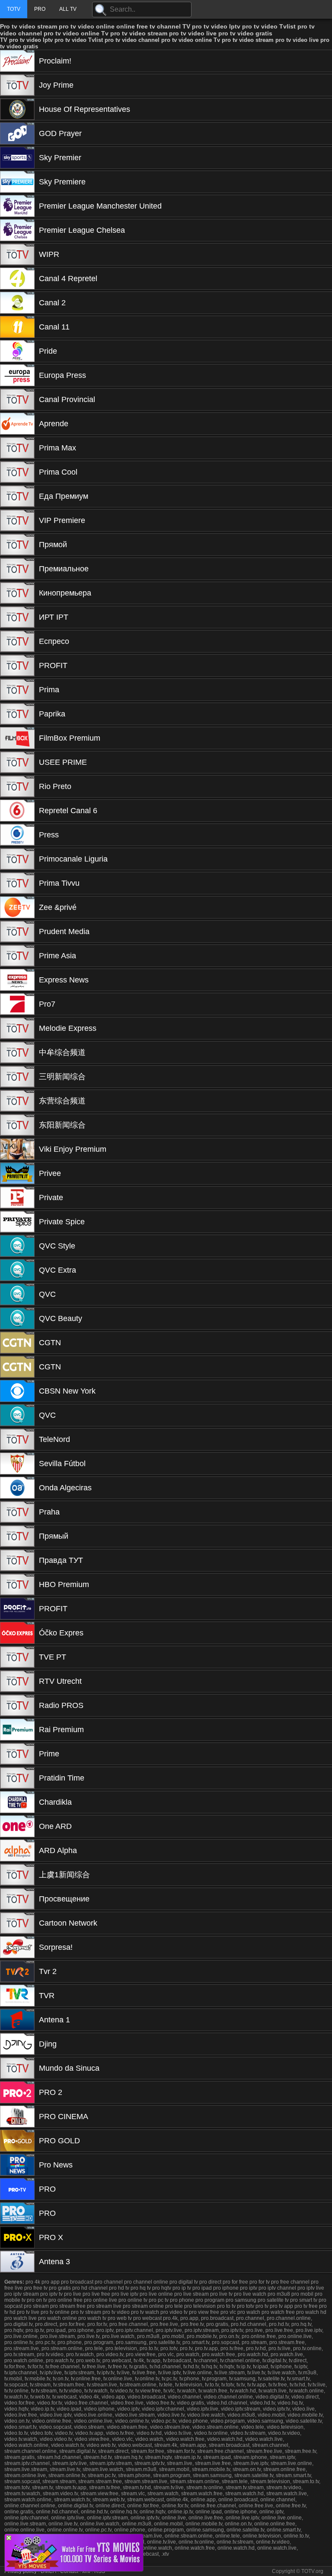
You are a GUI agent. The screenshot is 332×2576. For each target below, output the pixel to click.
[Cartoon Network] (17, 1923)
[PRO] (17, 2189)
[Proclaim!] (17, 61)
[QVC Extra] (17, 1270)
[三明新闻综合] (17, 1077)
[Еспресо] (17, 641)
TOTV (14, 9)
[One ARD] (17, 1826)
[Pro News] (17, 2165)
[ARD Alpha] (17, 1850)
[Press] (17, 835)
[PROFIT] (17, 665)
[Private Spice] (17, 1222)
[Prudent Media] (17, 932)
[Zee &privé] (17, 907)
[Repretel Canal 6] (17, 811)
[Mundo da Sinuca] (17, 2068)
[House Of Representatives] (17, 109)
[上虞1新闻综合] (17, 1875)
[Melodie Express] (17, 1028)
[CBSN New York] (17, 1391)
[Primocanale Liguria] (17, 859)
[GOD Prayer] (17, 133)
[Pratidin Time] (17, 1778)
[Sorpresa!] (17, 1947)
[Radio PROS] (17, 1705)
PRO (40, 9)
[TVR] (17, 1996)
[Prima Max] (17, 448)
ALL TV (68, 9)
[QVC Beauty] (17, 1318)
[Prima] (17, 690)
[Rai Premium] (17, 1730)
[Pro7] (17, 1004)
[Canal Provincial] (17, 399)
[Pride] (17, 351)
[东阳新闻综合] (17, 1125)
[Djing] (17, 2044)
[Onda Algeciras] (17, 1488)
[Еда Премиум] (17, 496)
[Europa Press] (17, 375)
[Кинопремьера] (17, 593)
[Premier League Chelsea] (17, 230)
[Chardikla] (17, 1802)
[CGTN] (17, 1343)
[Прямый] (17, 1536)
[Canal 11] (17, 327)
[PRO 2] (17, 2092)
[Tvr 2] (17, 1971)
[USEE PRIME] (17, 762)
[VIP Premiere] (17, 520)
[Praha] (17, 1512)
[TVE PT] (17, 1657)
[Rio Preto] (17, 786)
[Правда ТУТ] (17, 1560)
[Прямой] (17, 545)
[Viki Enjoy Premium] (17, 1149)
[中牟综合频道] (17, 1052)
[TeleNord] (17, 1439)
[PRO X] (17, 2237)
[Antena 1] (17, 2020)
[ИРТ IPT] (17, 617)
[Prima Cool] (17, 472)
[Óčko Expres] (17, 1633)
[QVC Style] (17, 1246)
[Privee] (17, 1173)
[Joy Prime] (17, 85)
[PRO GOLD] (17, 2141)
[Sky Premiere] (17, 182)
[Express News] (17, 980)
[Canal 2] (17, 303)
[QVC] (17, 1294)
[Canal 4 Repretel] (17, 279)
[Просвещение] (17, 1899)
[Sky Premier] (17, 158)
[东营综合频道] (17, 1101)
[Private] (17, 1198)
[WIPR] (17, 254)
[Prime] (17, 1754)
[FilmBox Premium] (17, 738)
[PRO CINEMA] (17, 2117)
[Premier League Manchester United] (17, 206)
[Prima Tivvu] (17, 883)
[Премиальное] (17, 569)
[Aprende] (17, 424)
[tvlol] (74, 2569)
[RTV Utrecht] (17, 1681)
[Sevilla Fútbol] (17, 1464)
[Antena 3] (17, 2262)
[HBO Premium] (17, 1584)
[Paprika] (17, 714)
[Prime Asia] (17, 956)
